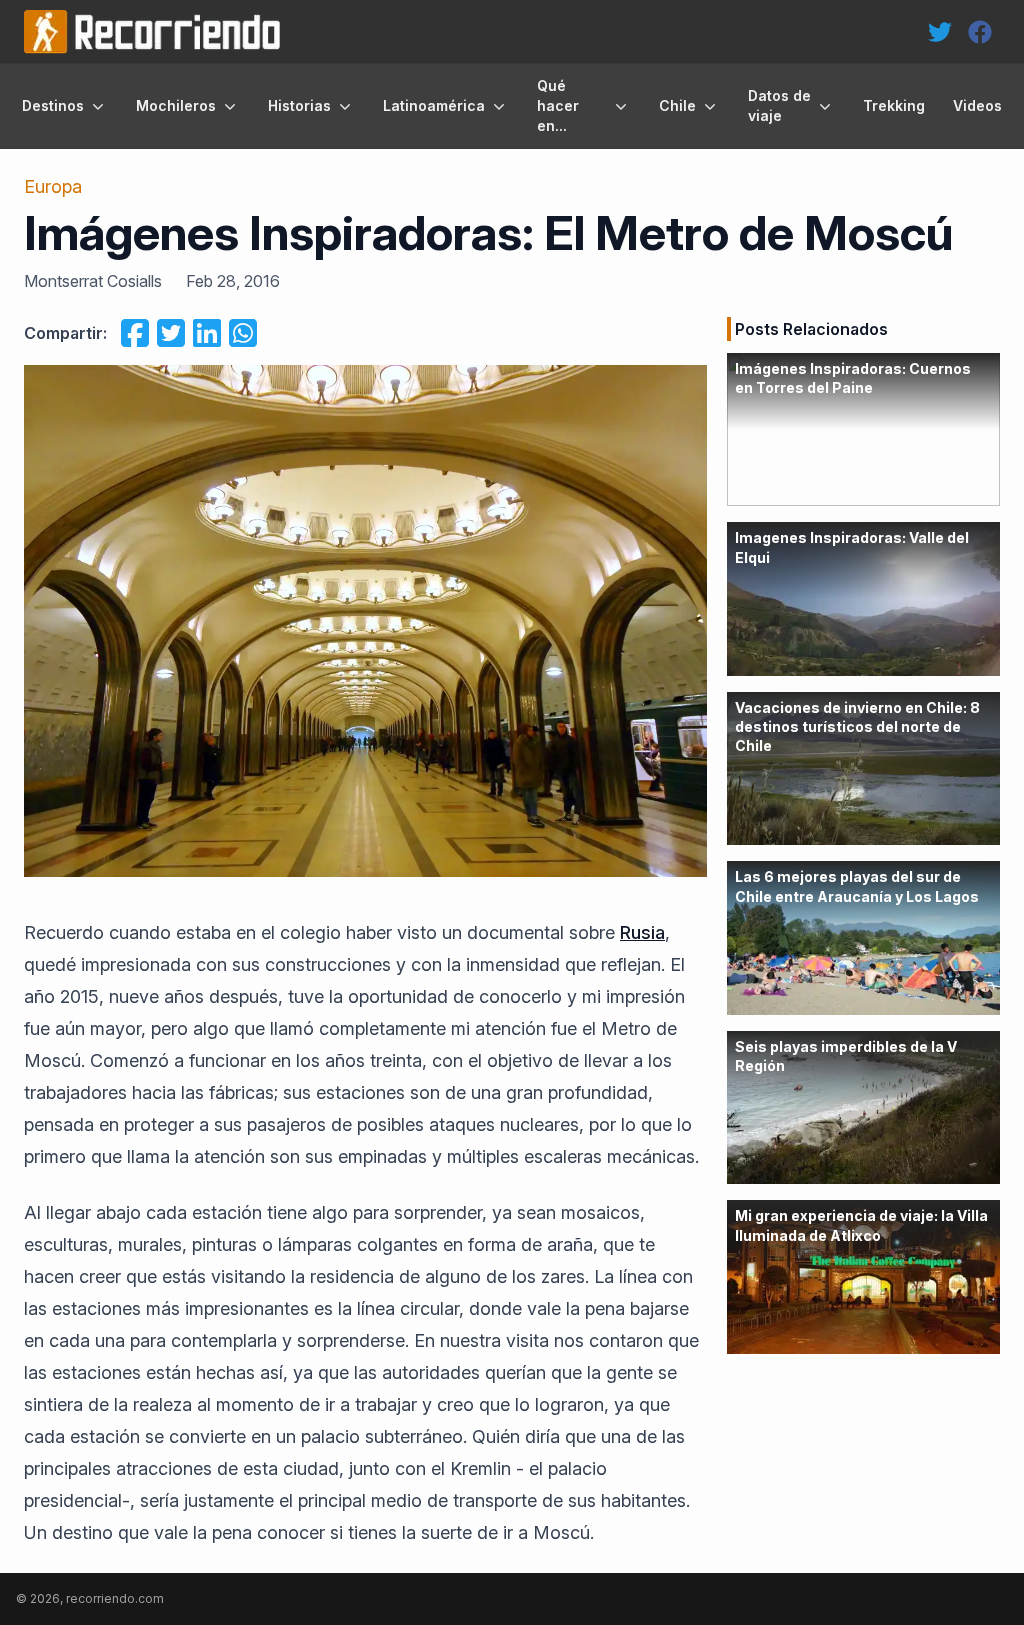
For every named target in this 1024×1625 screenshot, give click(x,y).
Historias (299, 105)
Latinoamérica (434, 105)
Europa (53, 186)
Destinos (53, 105)
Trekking (894, 105)
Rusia (642, 932)
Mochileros (176, 105)
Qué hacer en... (558, 105)
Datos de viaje (779, 105)
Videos (977, 105)
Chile (677, 105)
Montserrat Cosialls (93, 281)
